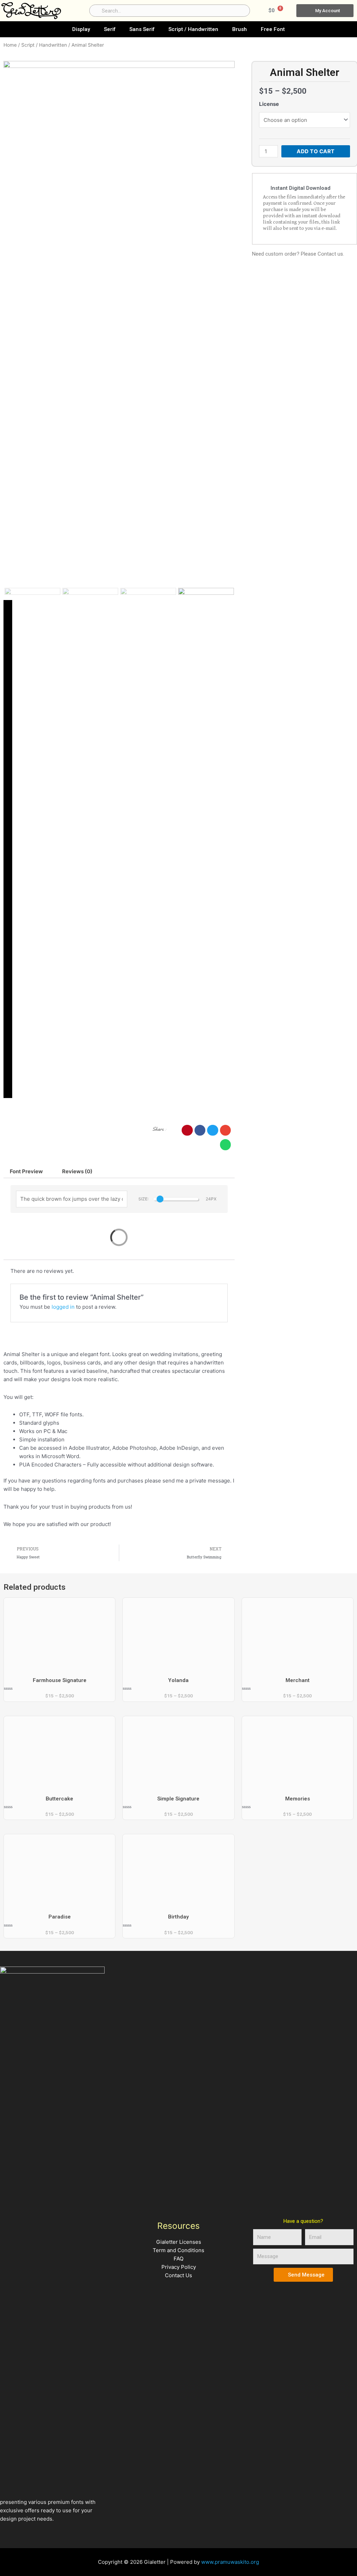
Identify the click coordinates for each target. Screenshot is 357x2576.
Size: (143, 1199)
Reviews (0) (77, 1171)
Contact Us (178, 2275)
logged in (63, 1307)
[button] (187, 1130)
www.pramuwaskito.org (230, 2562)
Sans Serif (142, 29)
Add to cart (316, 151)
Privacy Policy (179, 2267)
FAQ (178, 2259)
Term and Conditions (178, 2250)
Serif (110, 29)
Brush (240, 29)
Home (10, 45)
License (269, 104)
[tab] (26, 1171)
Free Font (273, 29)
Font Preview (26, 1171)
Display (81, 29)
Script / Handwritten (193, 29)
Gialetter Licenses (179, 2242)
